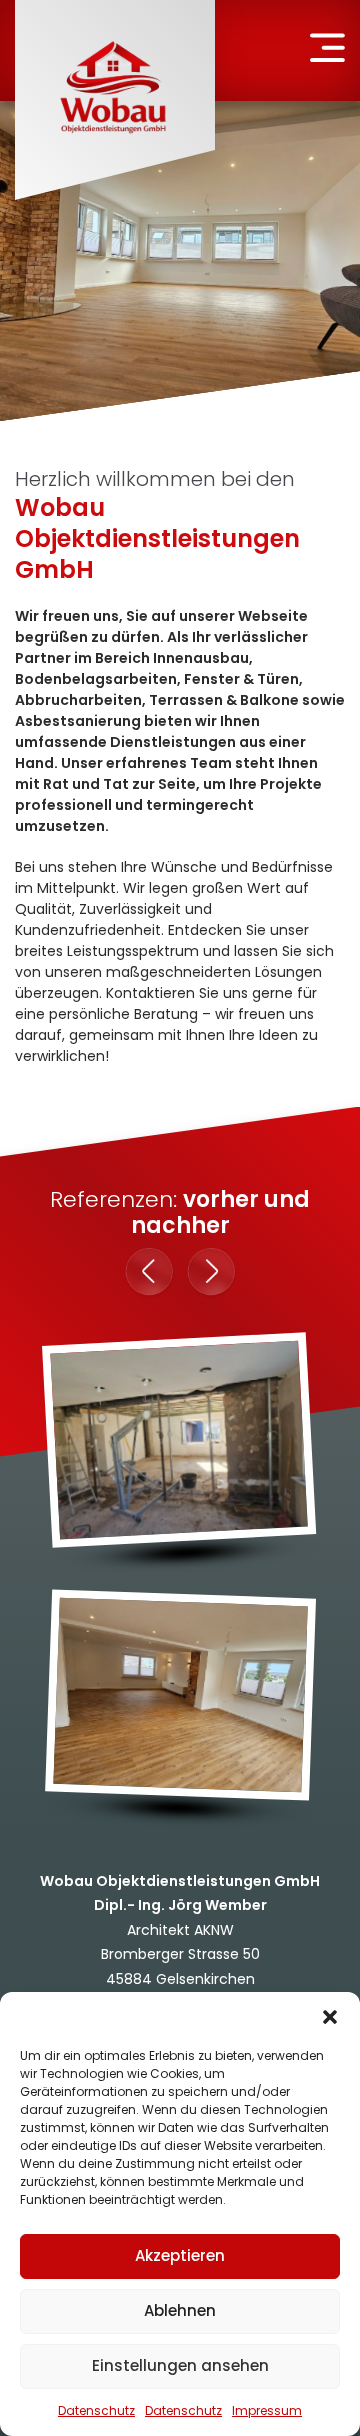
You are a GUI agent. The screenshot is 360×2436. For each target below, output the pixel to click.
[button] (330, 2017)
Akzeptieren (180, 2255)
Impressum (267, 2410)
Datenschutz (96, 2410)
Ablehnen (180, 2310)
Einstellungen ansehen (180, 2365)
